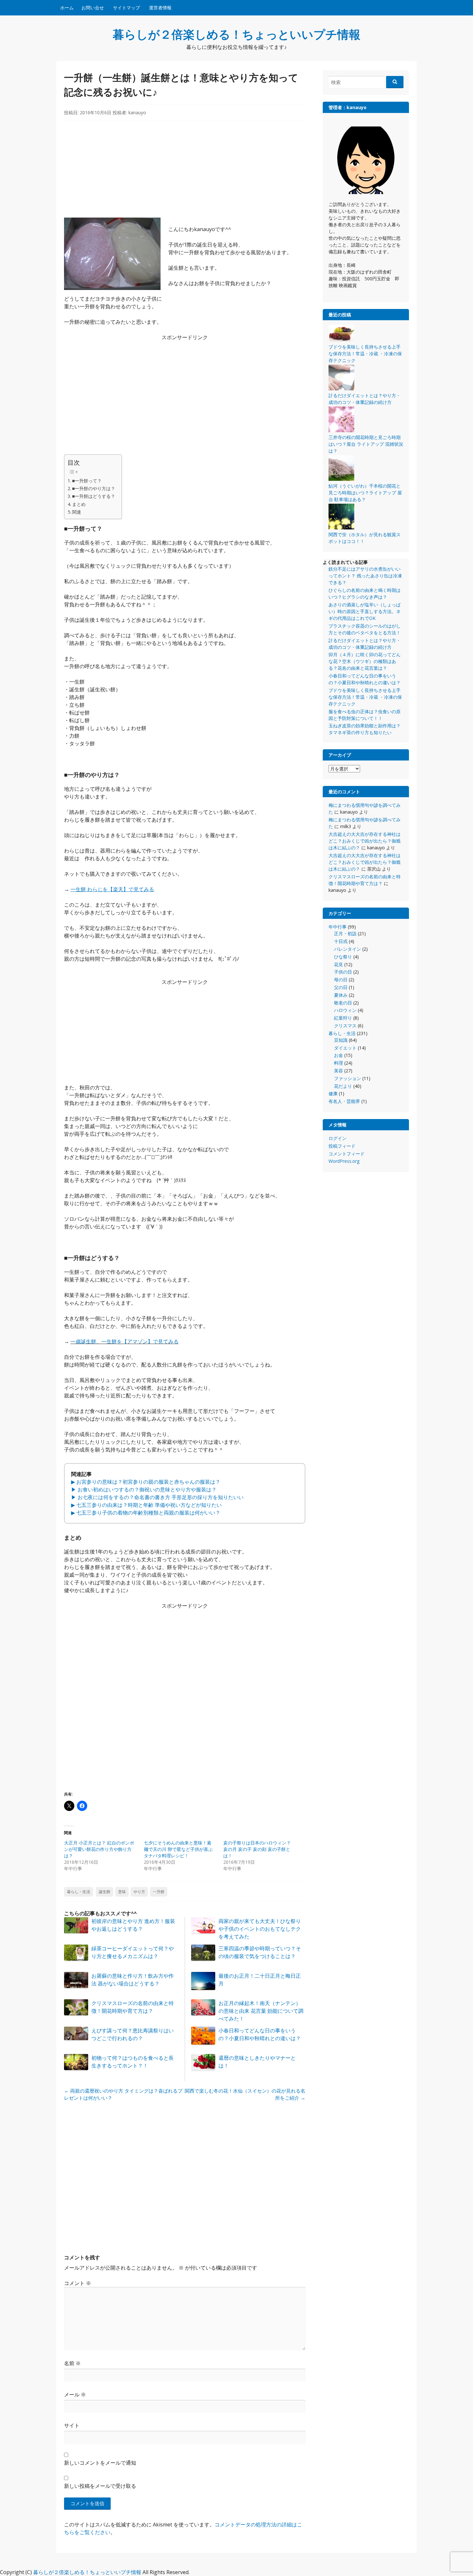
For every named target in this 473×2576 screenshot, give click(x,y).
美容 (339, 1071)
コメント (78, 2283)
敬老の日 (343, 1003)
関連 (77, 512)
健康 (333, 1093)
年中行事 (338, 927)
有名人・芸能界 (344, 1101)
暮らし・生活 (79, 1892)
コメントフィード (347, 1154)
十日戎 (341, 941)
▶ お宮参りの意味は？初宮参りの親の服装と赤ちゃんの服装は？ (146, 1482)
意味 (122, 1892)
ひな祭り (343, 957)
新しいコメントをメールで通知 (100, 2463)
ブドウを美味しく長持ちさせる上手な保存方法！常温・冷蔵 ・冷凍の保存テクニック (365, 697)
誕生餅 (105, 1892)
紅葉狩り (343, 1018)
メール (75, 2394)
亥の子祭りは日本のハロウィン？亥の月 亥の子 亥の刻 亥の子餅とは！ (257, 1849)
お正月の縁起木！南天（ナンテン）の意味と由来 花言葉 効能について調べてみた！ (261, 2011)
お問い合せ (93, 8)
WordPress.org (344, 1161)
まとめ (79, 504)
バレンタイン (348, 949)
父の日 (341, 987)
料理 (339, 1063)
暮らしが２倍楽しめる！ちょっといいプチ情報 (236, 34)
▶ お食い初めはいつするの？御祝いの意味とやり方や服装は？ (144, 1489)
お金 (339, 1055)
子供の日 (343, 972)
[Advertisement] (185, 173)
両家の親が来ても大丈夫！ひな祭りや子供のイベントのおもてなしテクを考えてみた (260, 1929)
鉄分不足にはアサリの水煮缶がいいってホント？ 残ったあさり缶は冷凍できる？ (365, 576)
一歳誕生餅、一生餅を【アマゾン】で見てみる (125, 1341)
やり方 (139, 1892)
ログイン (338, 1138)
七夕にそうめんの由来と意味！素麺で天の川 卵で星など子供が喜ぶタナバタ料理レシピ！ (178, 1849)
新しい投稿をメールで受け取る (100, 2486)
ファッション (348, 1078)
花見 (339, 964)
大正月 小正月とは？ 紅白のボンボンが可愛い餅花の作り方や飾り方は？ (99, 1849)
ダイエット (345, 1048)
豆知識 (341, 1040)
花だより (343, 1086)
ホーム (67, 8)
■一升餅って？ (87, 481)
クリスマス (345, 1026)
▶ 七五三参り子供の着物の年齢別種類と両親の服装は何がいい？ (146, 1513)
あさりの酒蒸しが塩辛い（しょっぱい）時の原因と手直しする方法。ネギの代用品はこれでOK (365, 611)
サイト (72, 2425)
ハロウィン (345, 1010)
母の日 (341, 980)
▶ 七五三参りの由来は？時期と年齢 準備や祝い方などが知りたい (146, 1505)
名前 (72, 2363)
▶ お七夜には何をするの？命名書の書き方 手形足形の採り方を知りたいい (157, 1497)
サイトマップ (126, 8)
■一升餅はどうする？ (94, 496)
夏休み (341, 995)
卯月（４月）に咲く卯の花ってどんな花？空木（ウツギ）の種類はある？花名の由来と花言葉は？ (365, 661)
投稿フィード (342, 1146)
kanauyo (137, 112)
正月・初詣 (345, 933)
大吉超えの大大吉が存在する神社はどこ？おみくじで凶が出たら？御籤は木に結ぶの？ (365, 841)
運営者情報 (160, 8)
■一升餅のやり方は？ (94, 488)
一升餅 (159, 1892)
